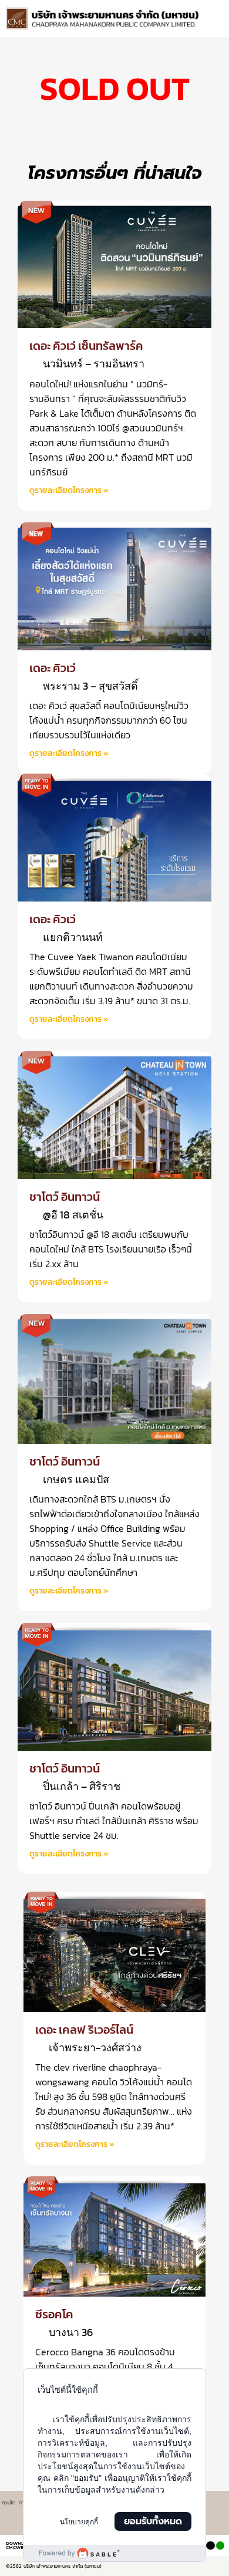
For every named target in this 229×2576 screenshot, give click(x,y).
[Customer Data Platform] (114, 2553)
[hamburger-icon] (210, 12)
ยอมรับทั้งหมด (153, 2521)
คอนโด (9, 2503)
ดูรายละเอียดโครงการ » (69, 490)
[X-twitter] (210, 2545)
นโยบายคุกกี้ (79, 2522)
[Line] (220, 2545)
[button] (215, 23)
